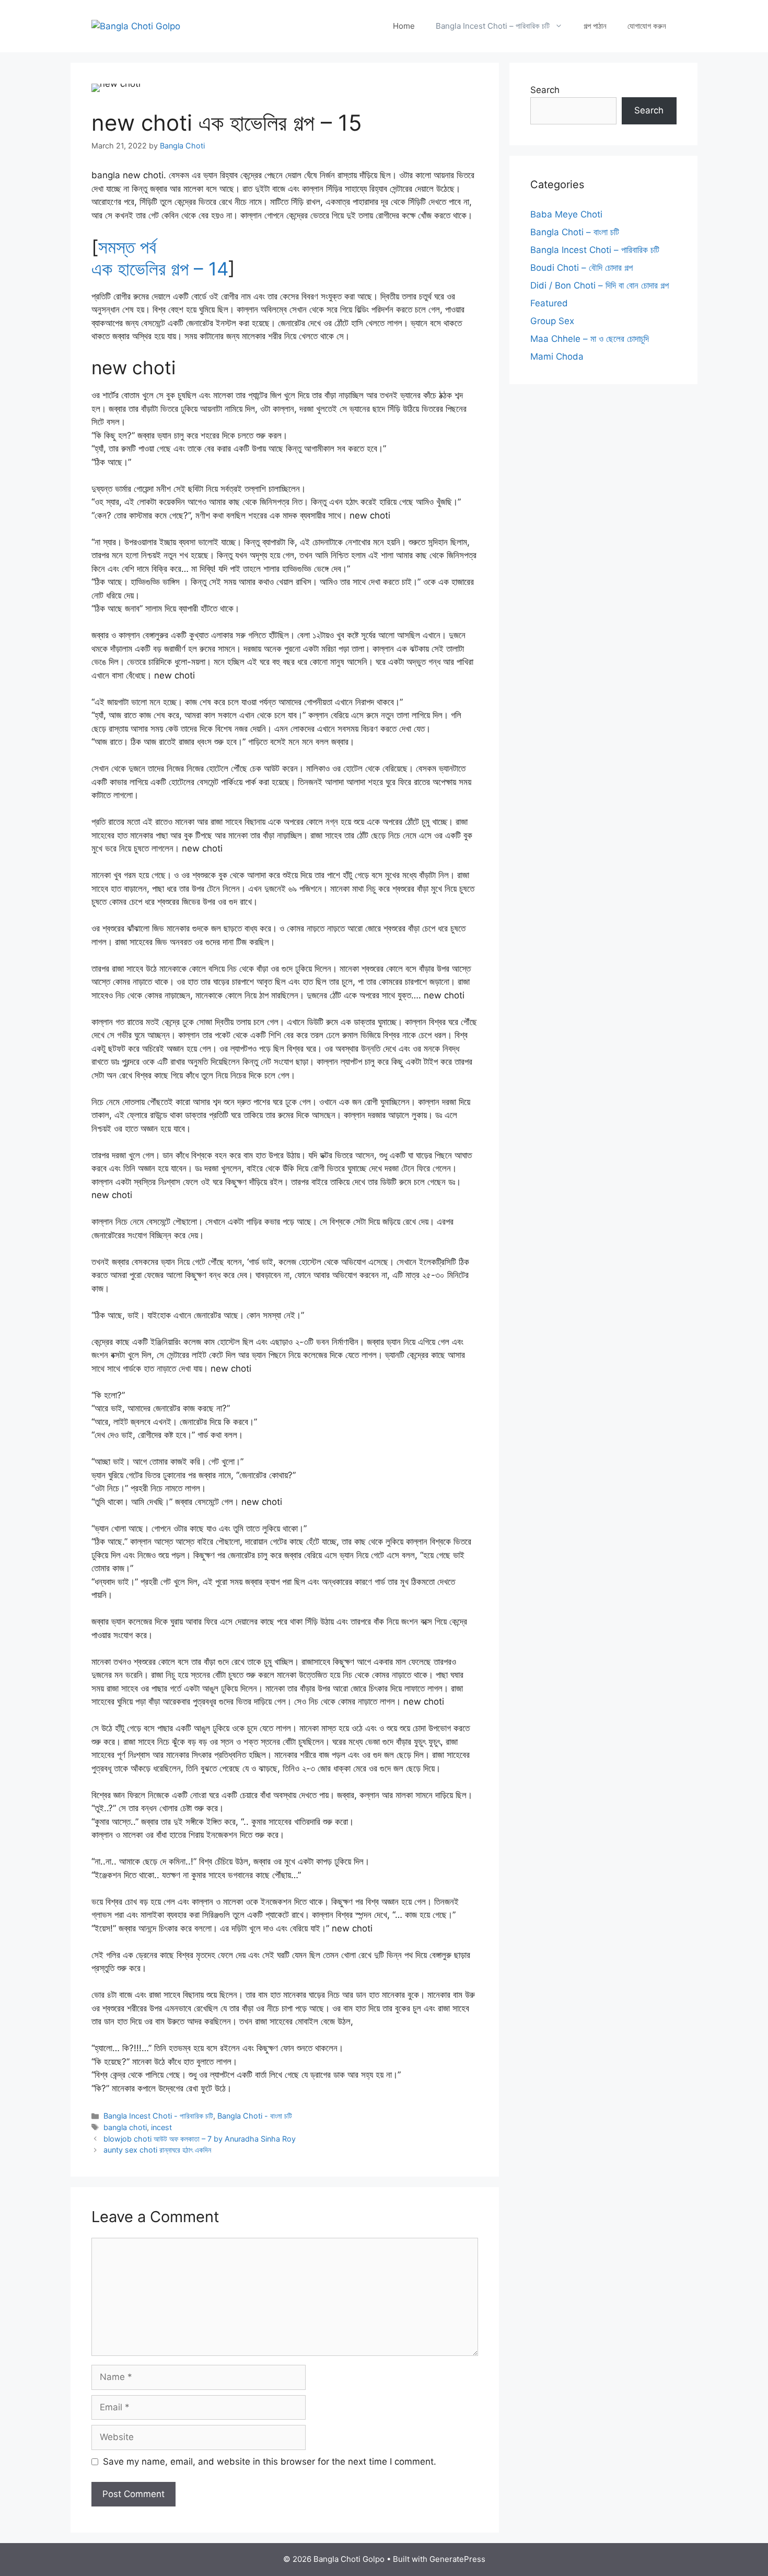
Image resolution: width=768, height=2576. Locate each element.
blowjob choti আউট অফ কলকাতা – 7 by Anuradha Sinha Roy (200, 2139)
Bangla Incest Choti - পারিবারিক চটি (158, 2116)
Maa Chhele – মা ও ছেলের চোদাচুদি (590, 339)
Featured (549, 303)
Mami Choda (557, 356)
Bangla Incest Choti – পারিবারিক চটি (493, 26)
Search (545, 90)
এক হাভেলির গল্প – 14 (160, 269)
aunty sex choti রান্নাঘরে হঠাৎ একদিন (157, 2150)
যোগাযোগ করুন (647, 26)
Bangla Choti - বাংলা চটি (255, 2116)
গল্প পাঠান (595, 26)
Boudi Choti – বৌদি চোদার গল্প (581, 268)
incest (161, 2127)
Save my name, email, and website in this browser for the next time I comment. (270, 2462)
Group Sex (552, 321)
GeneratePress (457, 2559)
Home (404, 26)
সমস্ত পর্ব (127, 247)
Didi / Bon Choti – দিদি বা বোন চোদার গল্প (600, 285)
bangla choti (125, 2127)
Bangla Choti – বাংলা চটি (575, 232)
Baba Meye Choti (566, 214)
